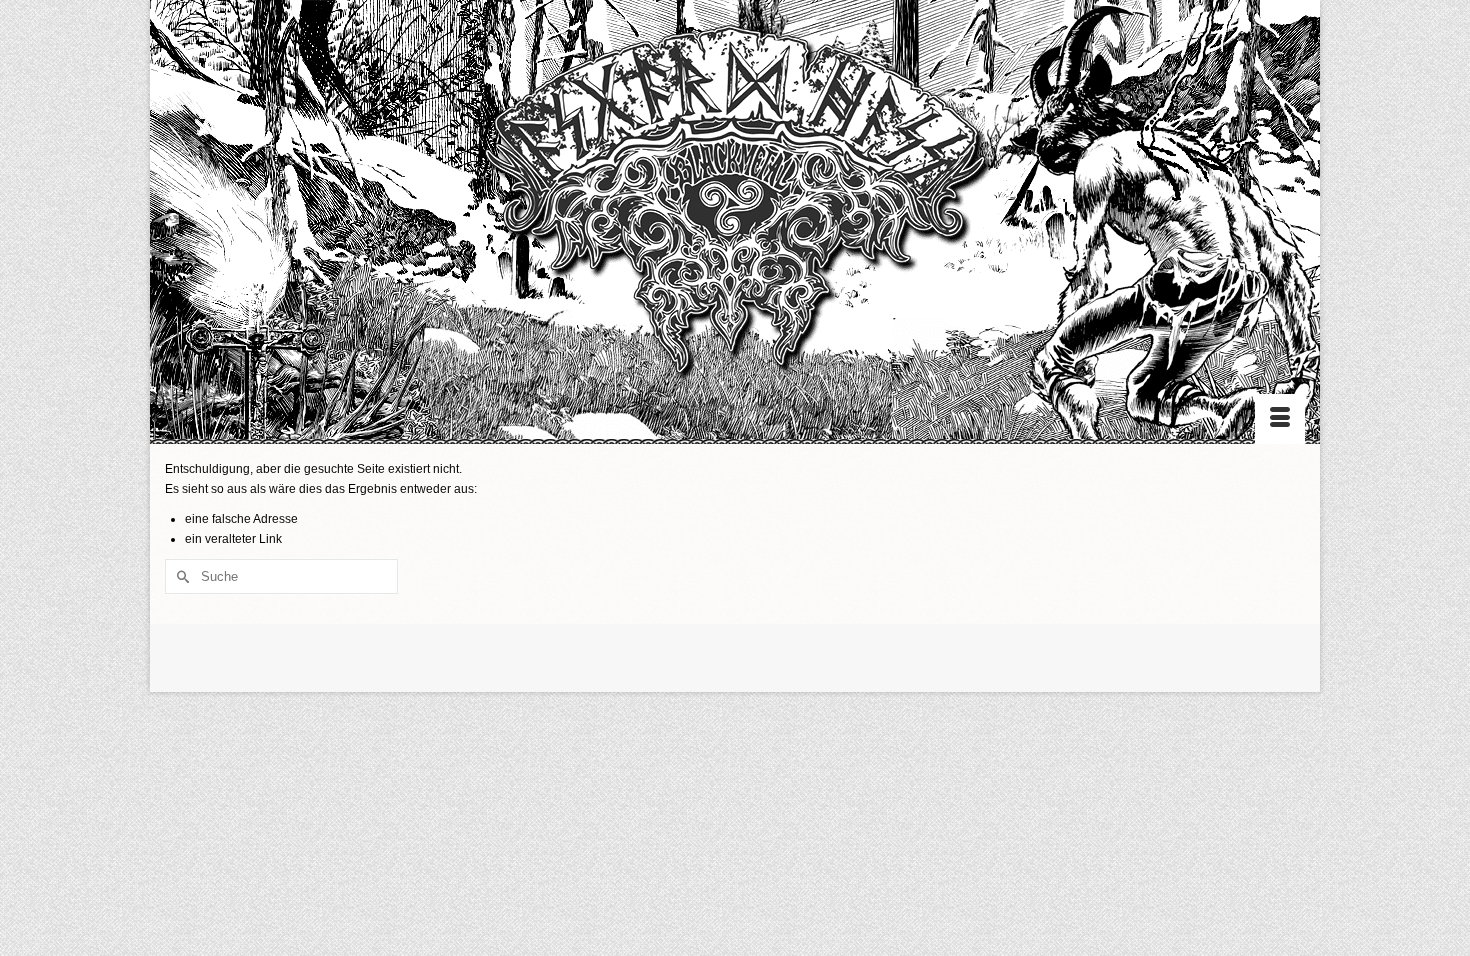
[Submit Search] (180, 576)
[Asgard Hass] (735, 210)
